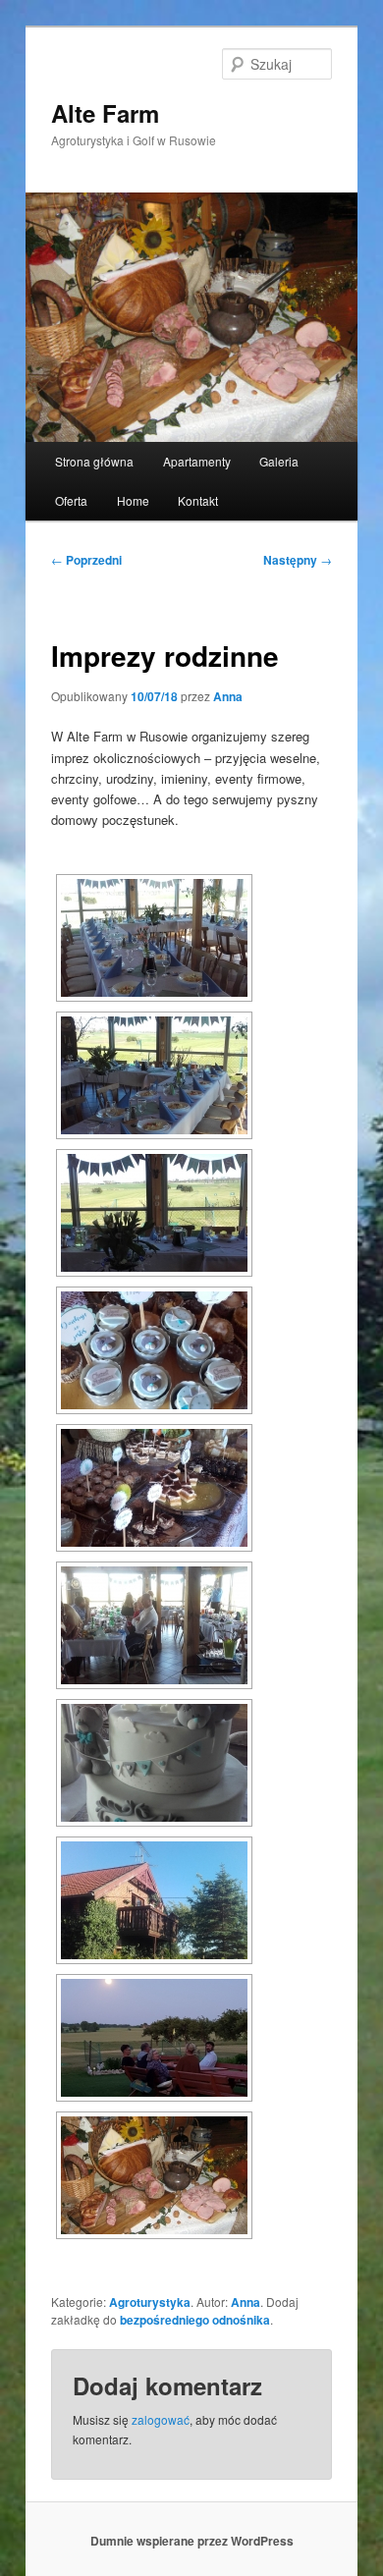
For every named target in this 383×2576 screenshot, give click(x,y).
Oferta (71, 500)
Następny (298, 560)
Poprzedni (86, 560)
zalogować (161, 2419)
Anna (228, 696)
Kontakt (198, 500)
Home (133, 500)
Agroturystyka (150, 2302)
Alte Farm (105, 113)
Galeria (279, 461)
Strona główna (94, 461)
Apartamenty (197, 461)
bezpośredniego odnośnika (195, 2320)
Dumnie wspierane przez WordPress (192, 2541)
